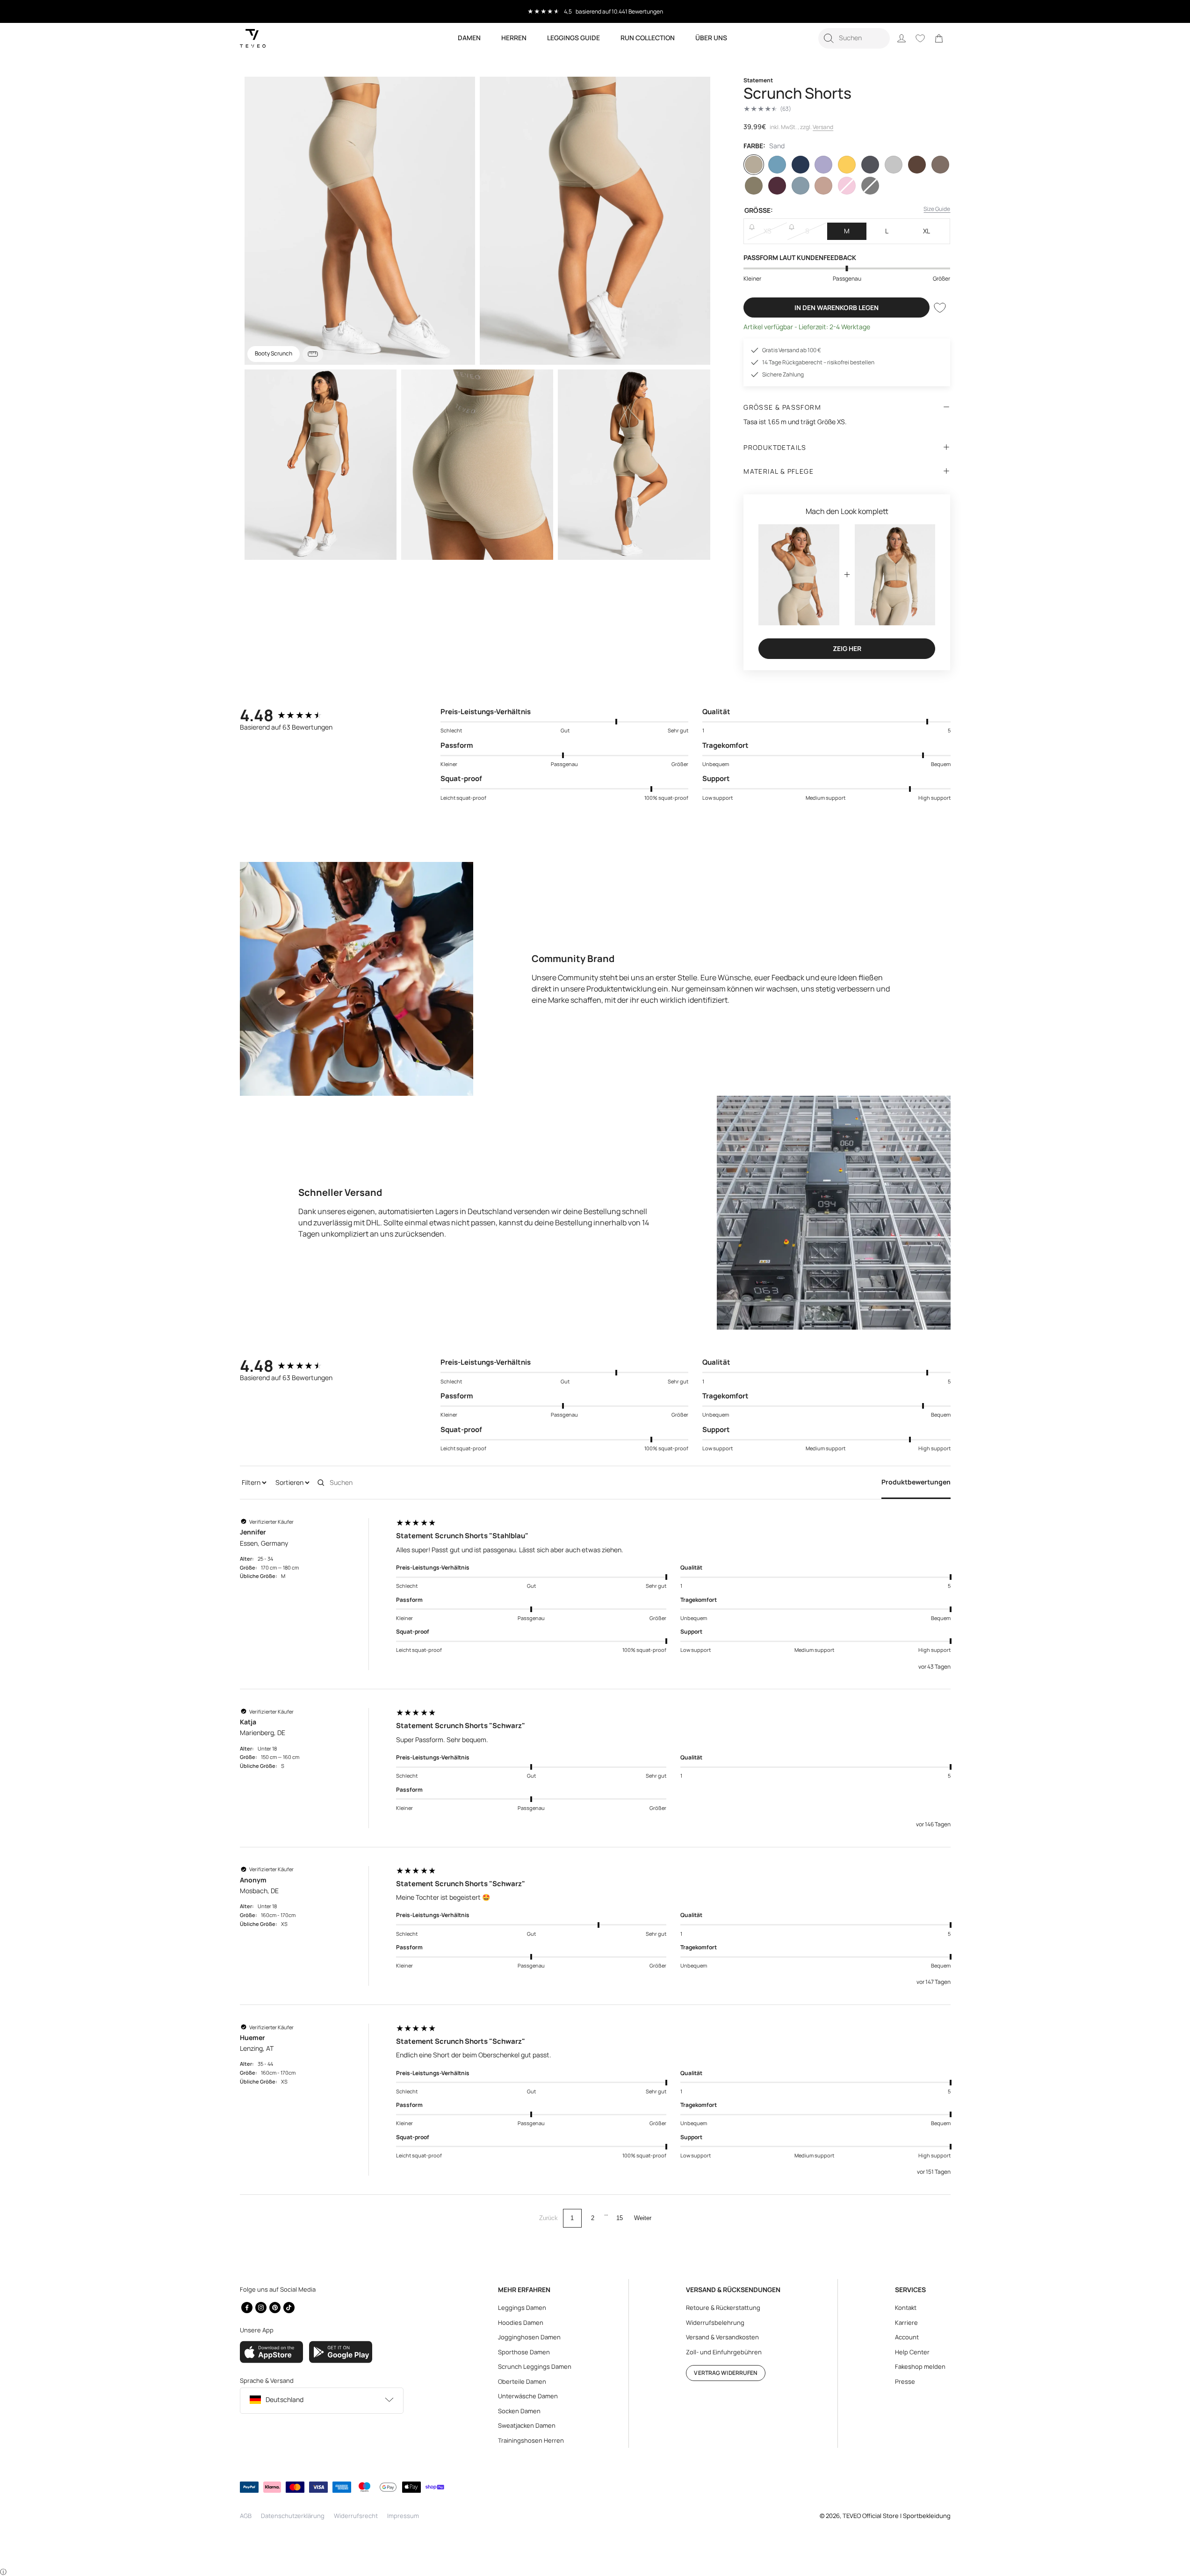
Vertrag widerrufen (725, 2373)
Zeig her (847, 648)
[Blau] (777, 165)
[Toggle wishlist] (940, 308)
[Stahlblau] (801, 186)
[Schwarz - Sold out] (870, 186)
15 (620, 2218)
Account (907, 2337)
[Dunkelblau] (801, 165)
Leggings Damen (522, 2308)
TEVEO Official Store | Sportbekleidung (897, 2516)
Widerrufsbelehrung (715, 2323)
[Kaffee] (917, 165)
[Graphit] (870, 165)
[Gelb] (847, 165)
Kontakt (906, 2308)
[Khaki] (754, 186)
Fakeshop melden (920, 2366)
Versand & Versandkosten (722, 2337)
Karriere (906, 2323)
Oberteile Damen (522, 2381)
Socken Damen (519, 2411)
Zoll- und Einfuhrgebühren (724, 2352)
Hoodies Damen (521, 2323)
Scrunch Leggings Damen (535, 2366)
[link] (939, 38)
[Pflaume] (777, 186)
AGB (246, 2516)
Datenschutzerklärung (293, 2516)
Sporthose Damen (524, 2352)
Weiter (643, 2218)
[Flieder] (823, 165)
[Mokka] (940, 165)
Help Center (912, 2352)
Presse (905, 2381)
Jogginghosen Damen (529, 2337)
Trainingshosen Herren (531, 2440)
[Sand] (754, 165)
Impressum (403, 2516)
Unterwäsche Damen (528, 2396)
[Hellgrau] (894, 165)
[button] (854, 38)
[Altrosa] (823, 186)
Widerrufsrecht (356, 2516)
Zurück (548, 2218)
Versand (823, 127)
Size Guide (937, 209)
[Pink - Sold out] (847, 186)
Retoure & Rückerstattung (723, 2308)
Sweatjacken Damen (527, 2425)
